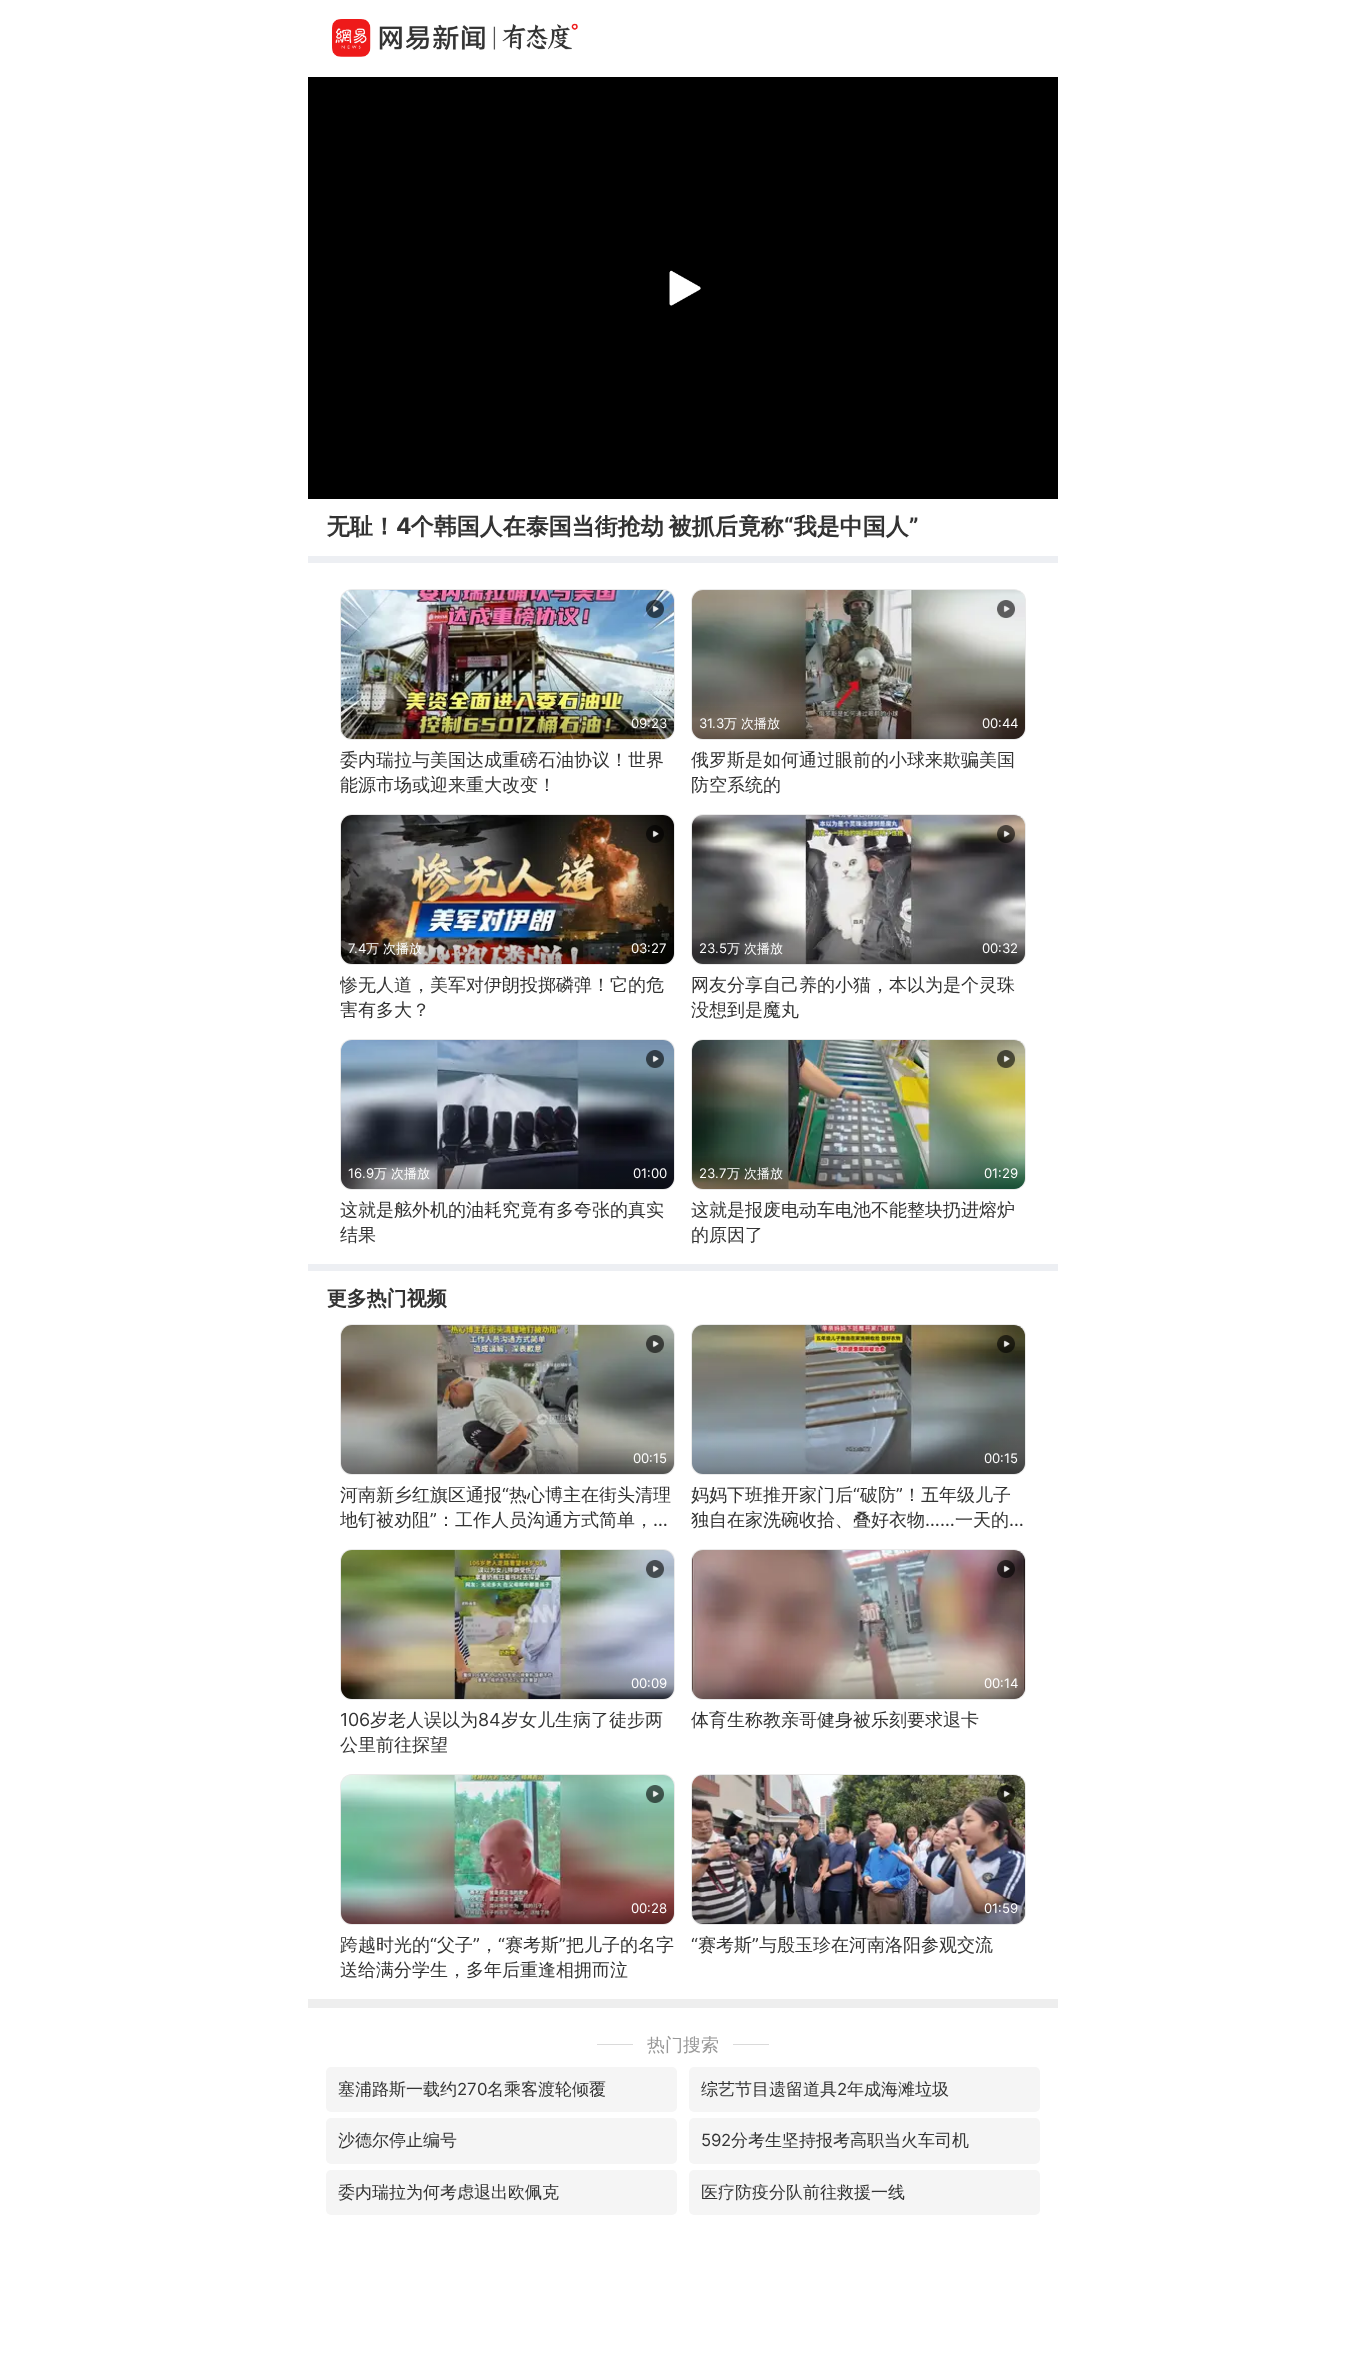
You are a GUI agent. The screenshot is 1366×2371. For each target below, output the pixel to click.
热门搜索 (683, 2044)
